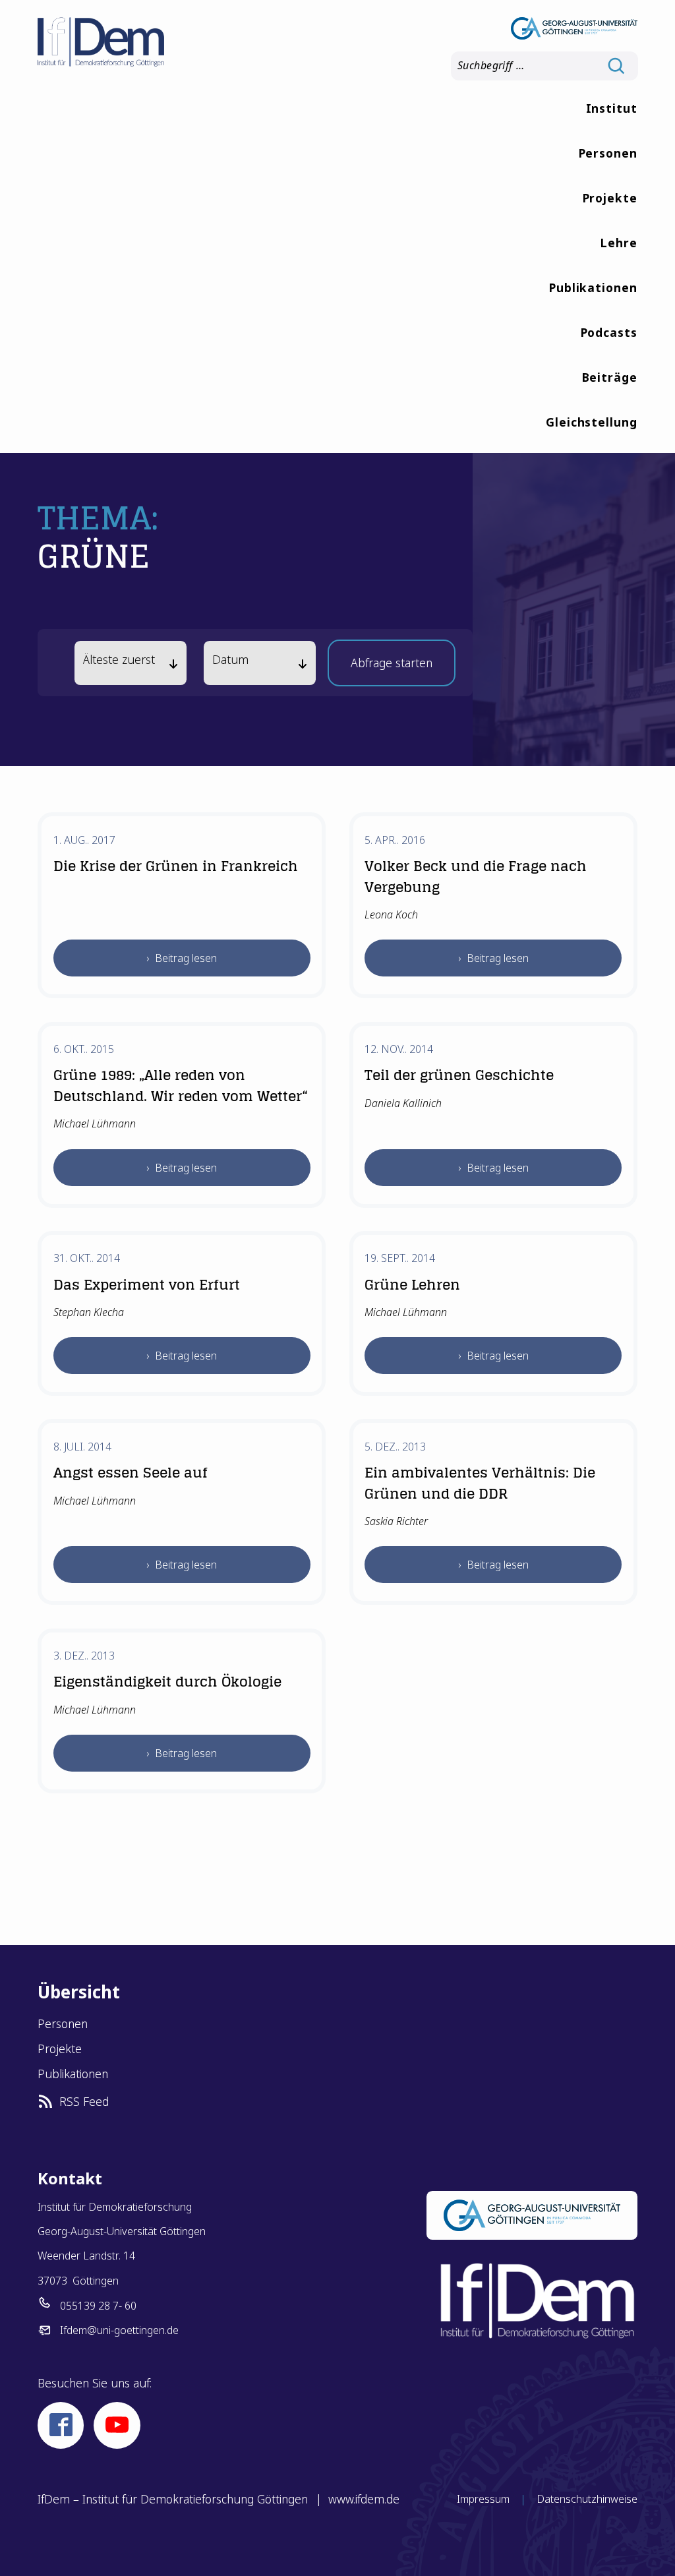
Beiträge (609, 377)
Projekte (610, 198)
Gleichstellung (592, 422)
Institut (612, 108)
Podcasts (609, 332)
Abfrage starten (392, 667)
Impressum (483, 2499)
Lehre (619, 243)
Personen (608, 153)
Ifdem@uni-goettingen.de (119, 2330)
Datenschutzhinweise (587, 2499)
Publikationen (593, 287)
